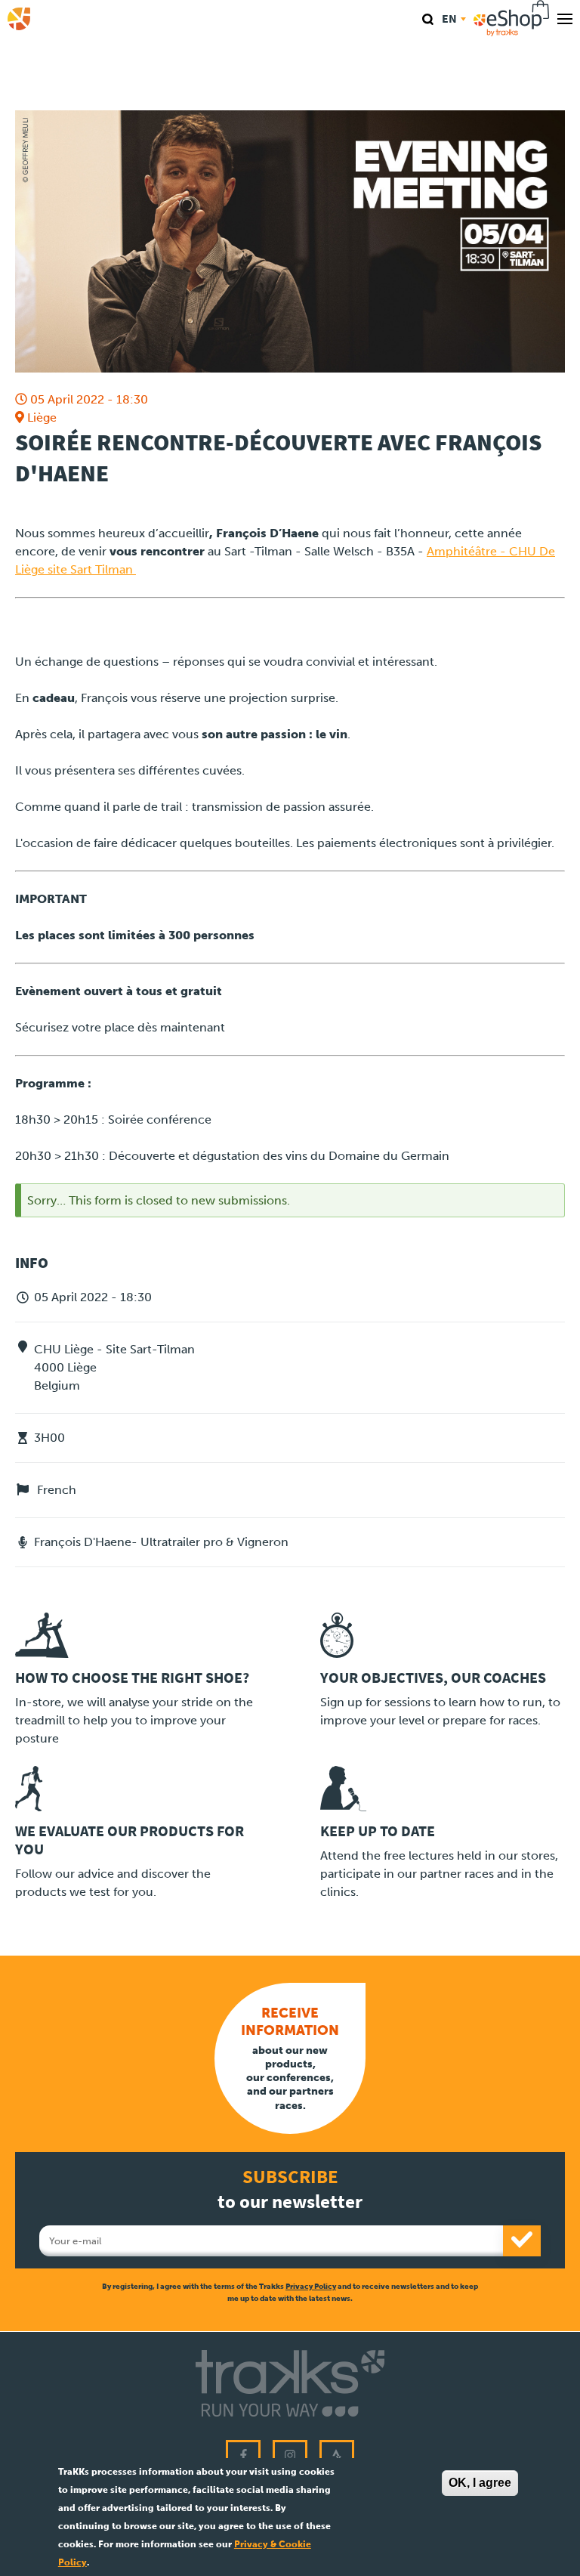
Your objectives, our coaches (433, 1678)
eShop (512, 19)
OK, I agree (480, 2483)
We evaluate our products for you (130, 1840)
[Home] (19, 19)
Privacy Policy (311, 2286)
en (449, 19)
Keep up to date (378, 1831)
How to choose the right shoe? (132, 1678)
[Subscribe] (522, 2241)
